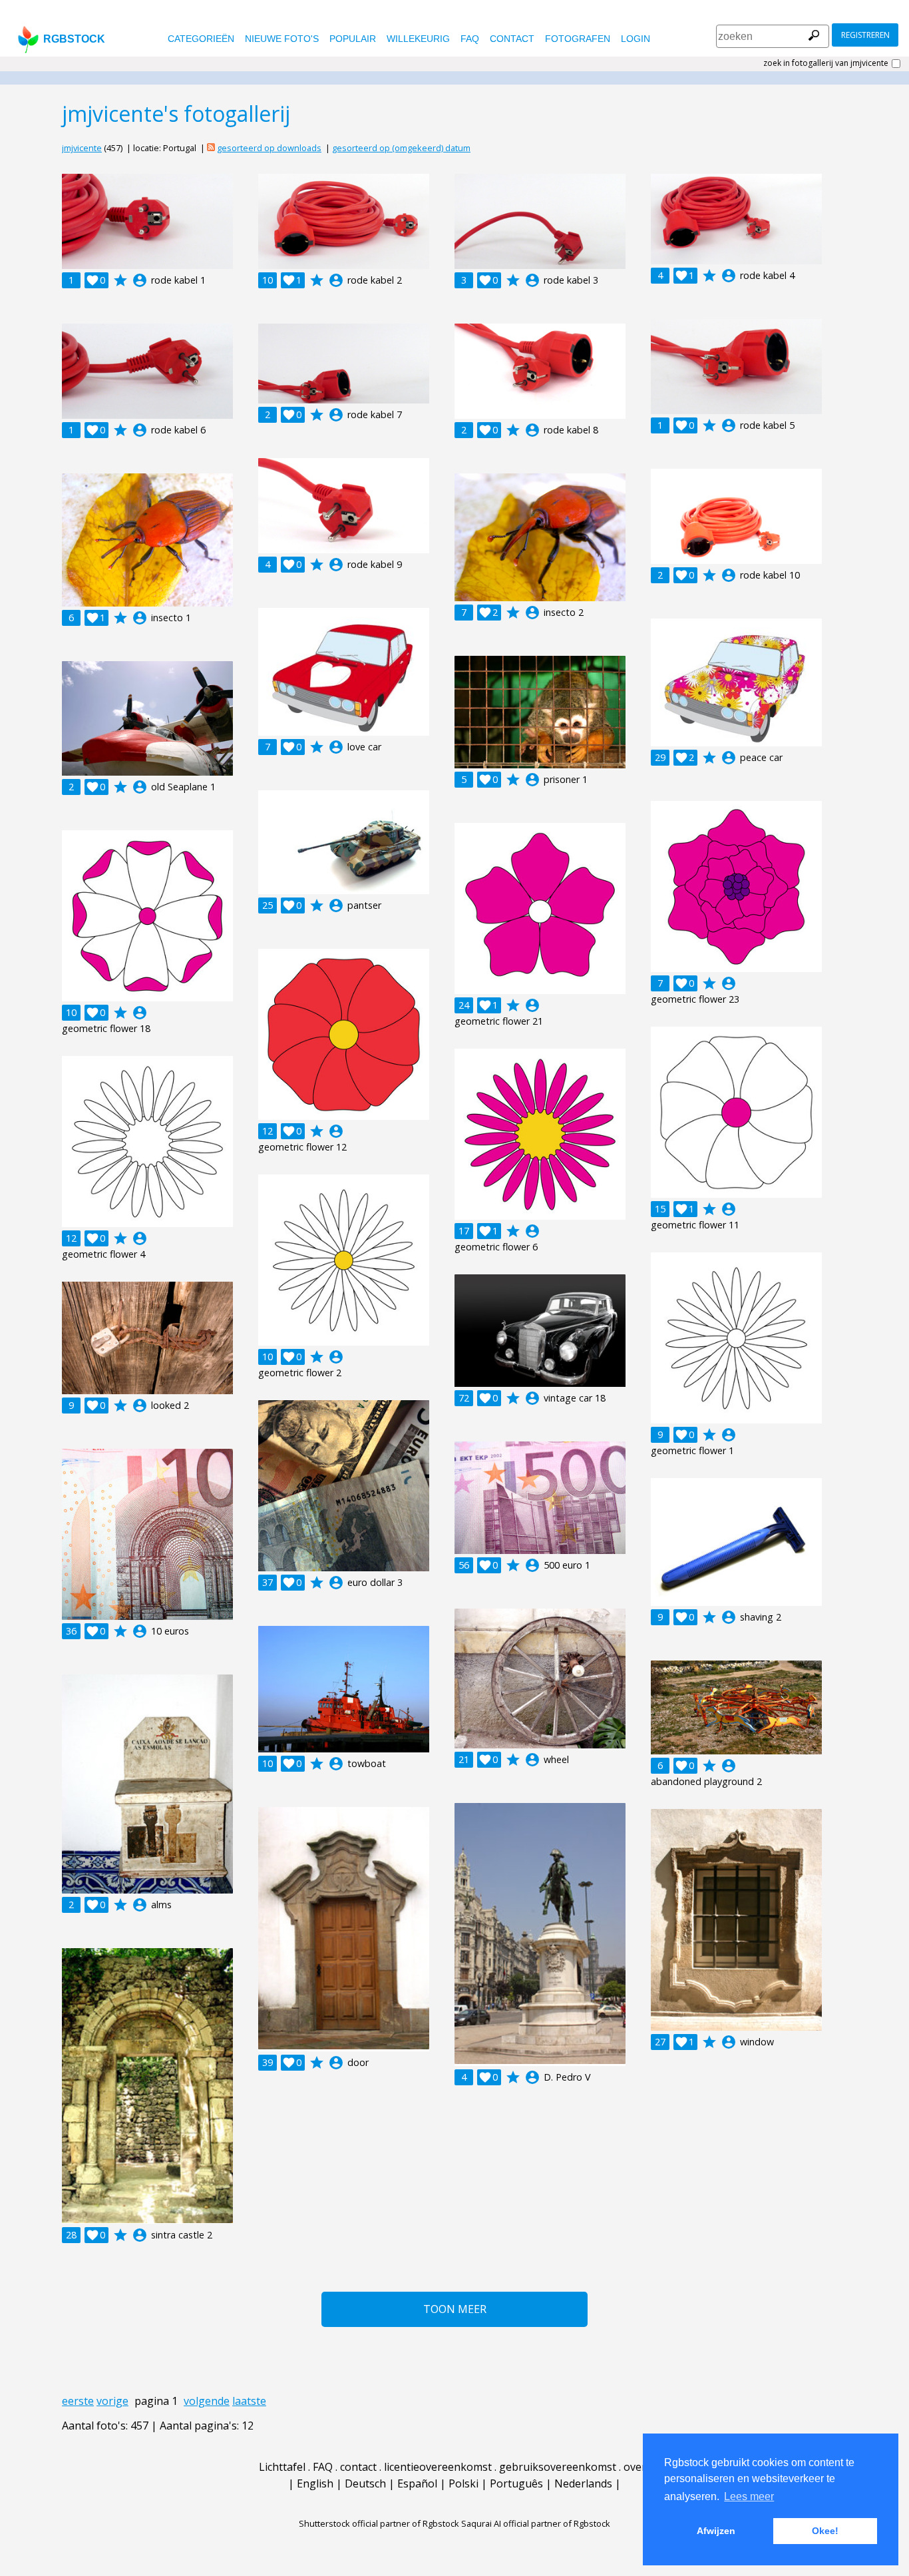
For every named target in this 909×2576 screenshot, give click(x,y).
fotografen (578, 39)
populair (353, 39)
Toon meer (455, 2309)
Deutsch (365, 2483)
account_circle (140, 280)
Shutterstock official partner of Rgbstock (379, 2523)
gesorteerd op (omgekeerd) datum (401, 148)
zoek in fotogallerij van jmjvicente (826, 63)
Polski (463, 2483)
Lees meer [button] (749, 2496)
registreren (865, 35)
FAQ (470, 39)
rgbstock (74, 39)
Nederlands (583, 2483)
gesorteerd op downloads (269, 148)
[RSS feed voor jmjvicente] (211, 148)
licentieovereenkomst (438, 2467)
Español (417, 2483)
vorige (112, 2401)
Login (636, 39)
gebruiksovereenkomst (558, 2467)
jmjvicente (82, 148)
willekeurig (418, 39)
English (315, 2483)
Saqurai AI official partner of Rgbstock (536, 2523)
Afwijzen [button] (716, 2531)
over (635, 2467)
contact (512, 39)
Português (516, 2483)
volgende (207, 2401)
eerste (78, 2401)
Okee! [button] (825, 2531)
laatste (249, 2401)
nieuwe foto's (282, 39)
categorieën (201, 39)
